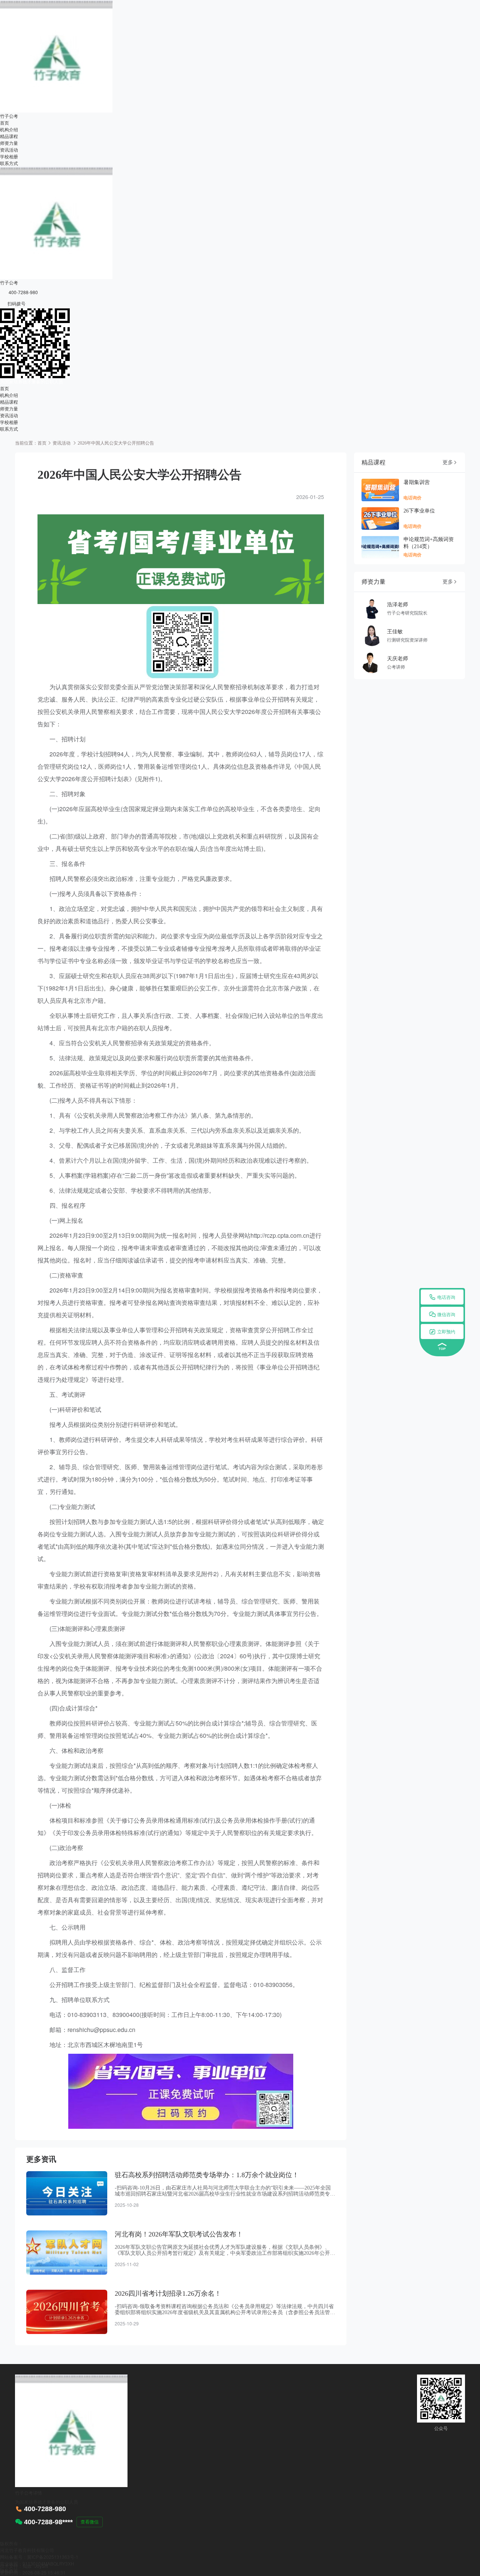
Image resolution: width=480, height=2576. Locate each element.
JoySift (41, 2566)
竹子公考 (9, 116)
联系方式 (9, 163)
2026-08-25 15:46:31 (44, 2572)
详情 (37, 2493)
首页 (4, 122)
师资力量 (9, 143)
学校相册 (9, 156)
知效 (27, 2566)
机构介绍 (9, 129)
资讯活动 (9, 150)
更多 (450, 462)
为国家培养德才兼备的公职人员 (31, 381)
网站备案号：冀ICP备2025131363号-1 (39, 2557)
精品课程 (9, 136)
